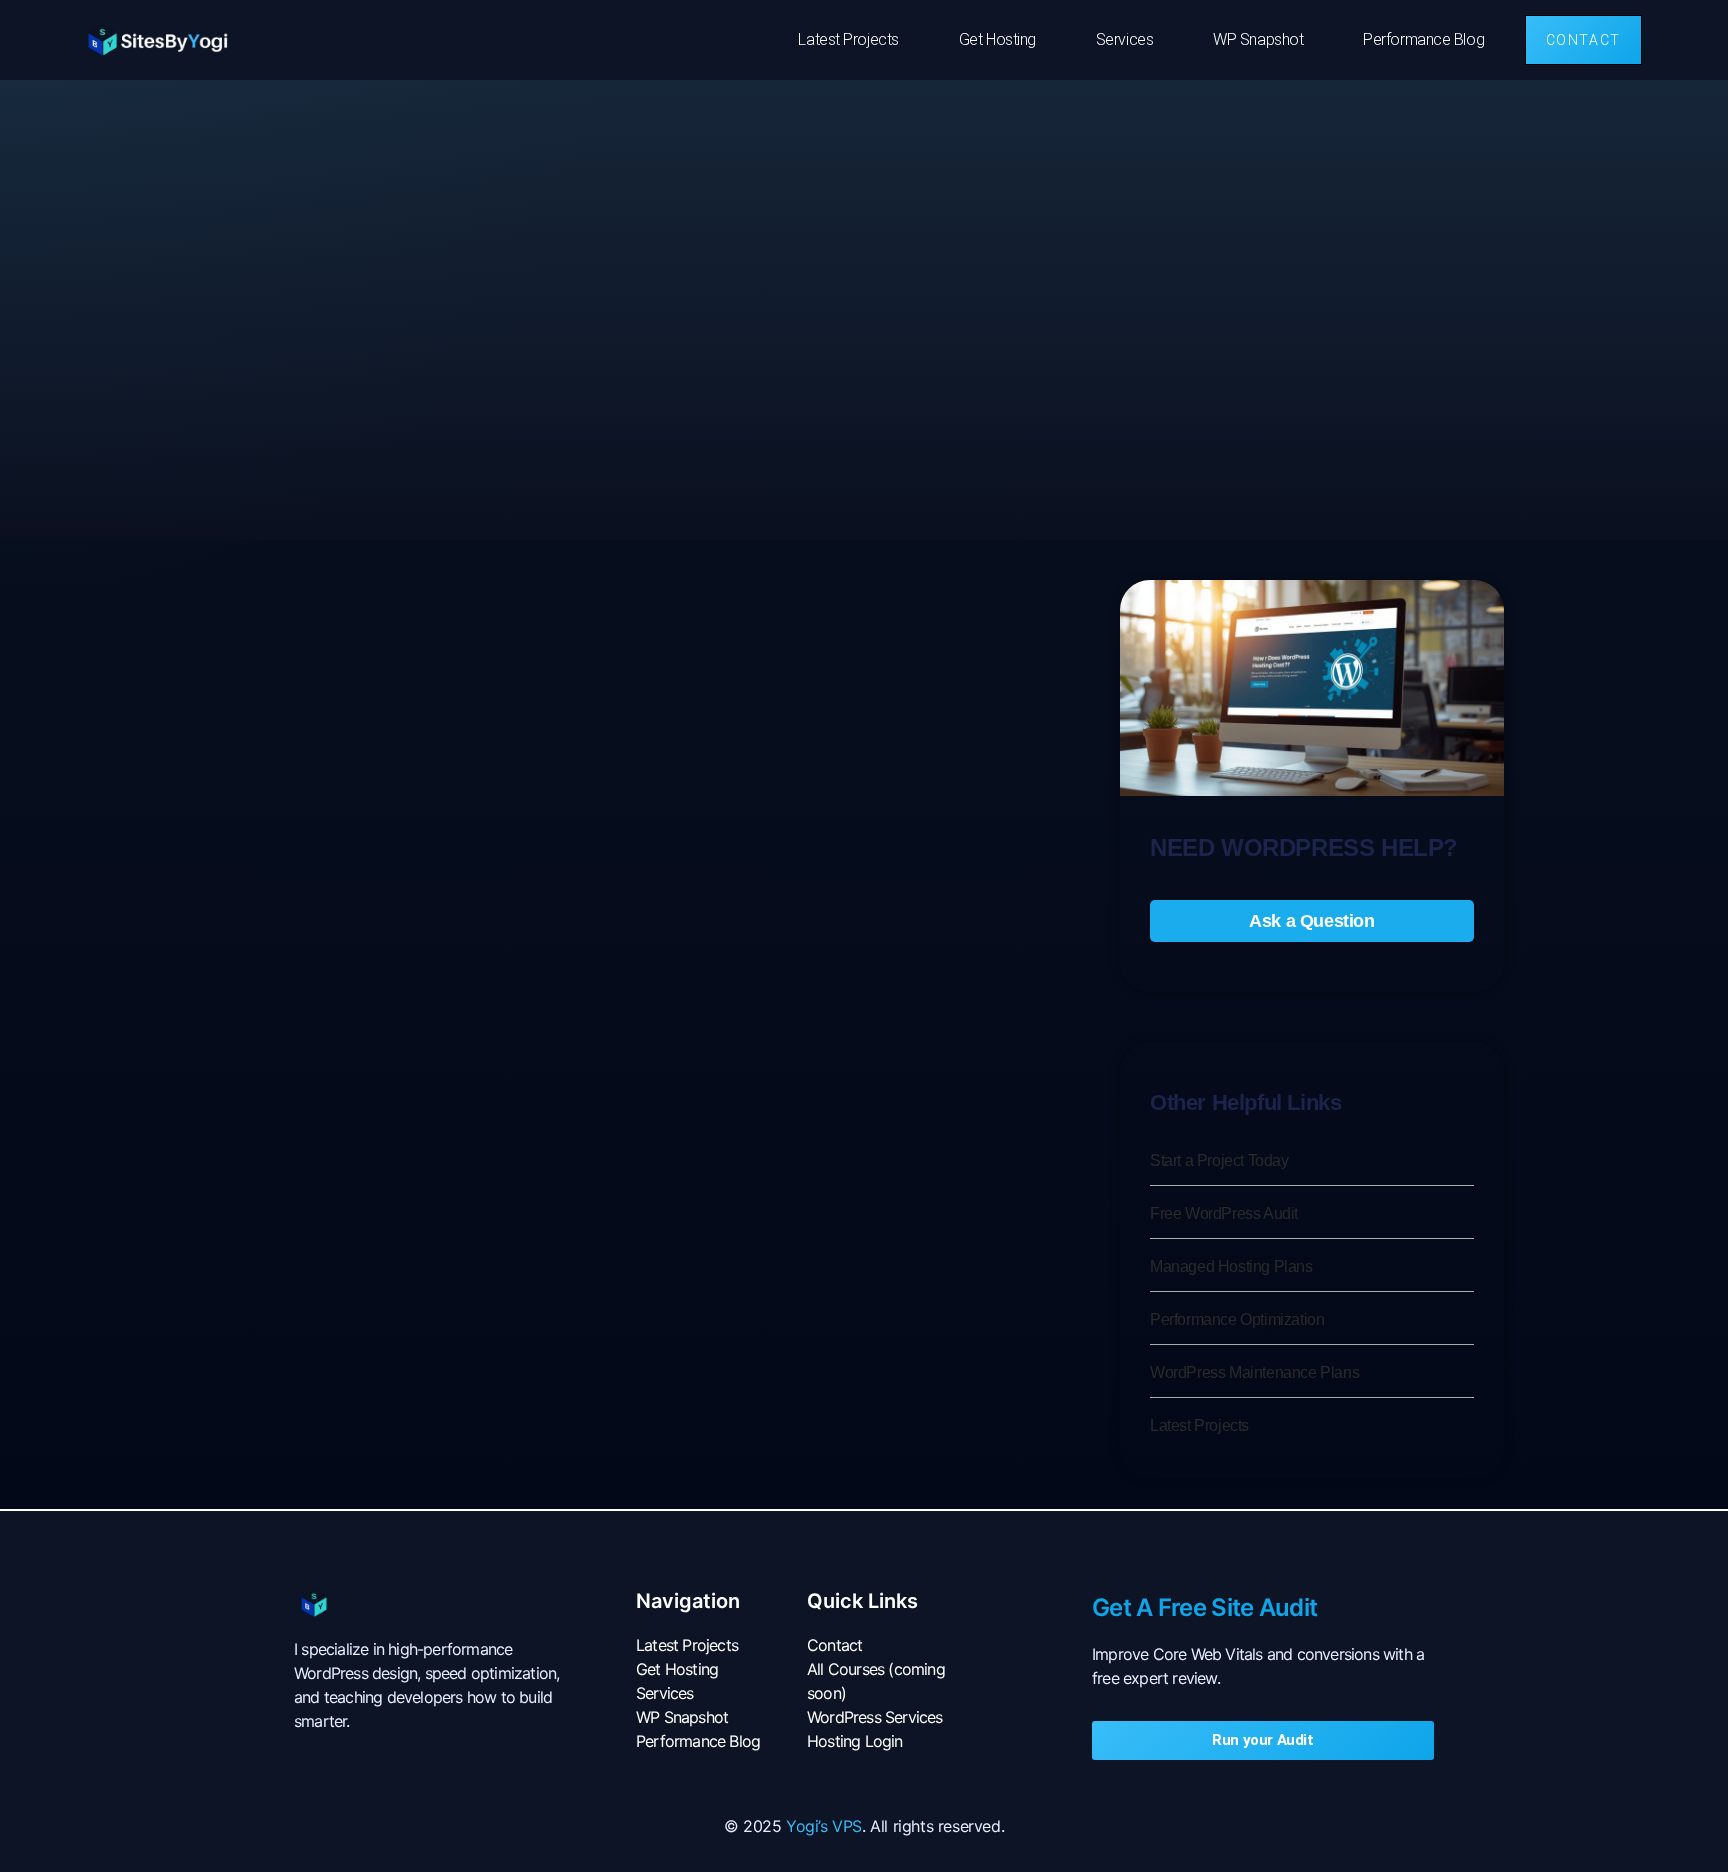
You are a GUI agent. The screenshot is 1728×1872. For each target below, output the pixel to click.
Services (1124, 39)
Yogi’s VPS (824, 1826)
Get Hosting (997, 39)
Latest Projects (848, 39)
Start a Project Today (1219, 1160)
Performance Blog (1423, 39)
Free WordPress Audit (1224, 1213)
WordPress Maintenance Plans (1254, 1372)
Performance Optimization (1237, 1319)
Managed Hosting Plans (1231, 1266)
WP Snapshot (1258, 39)
